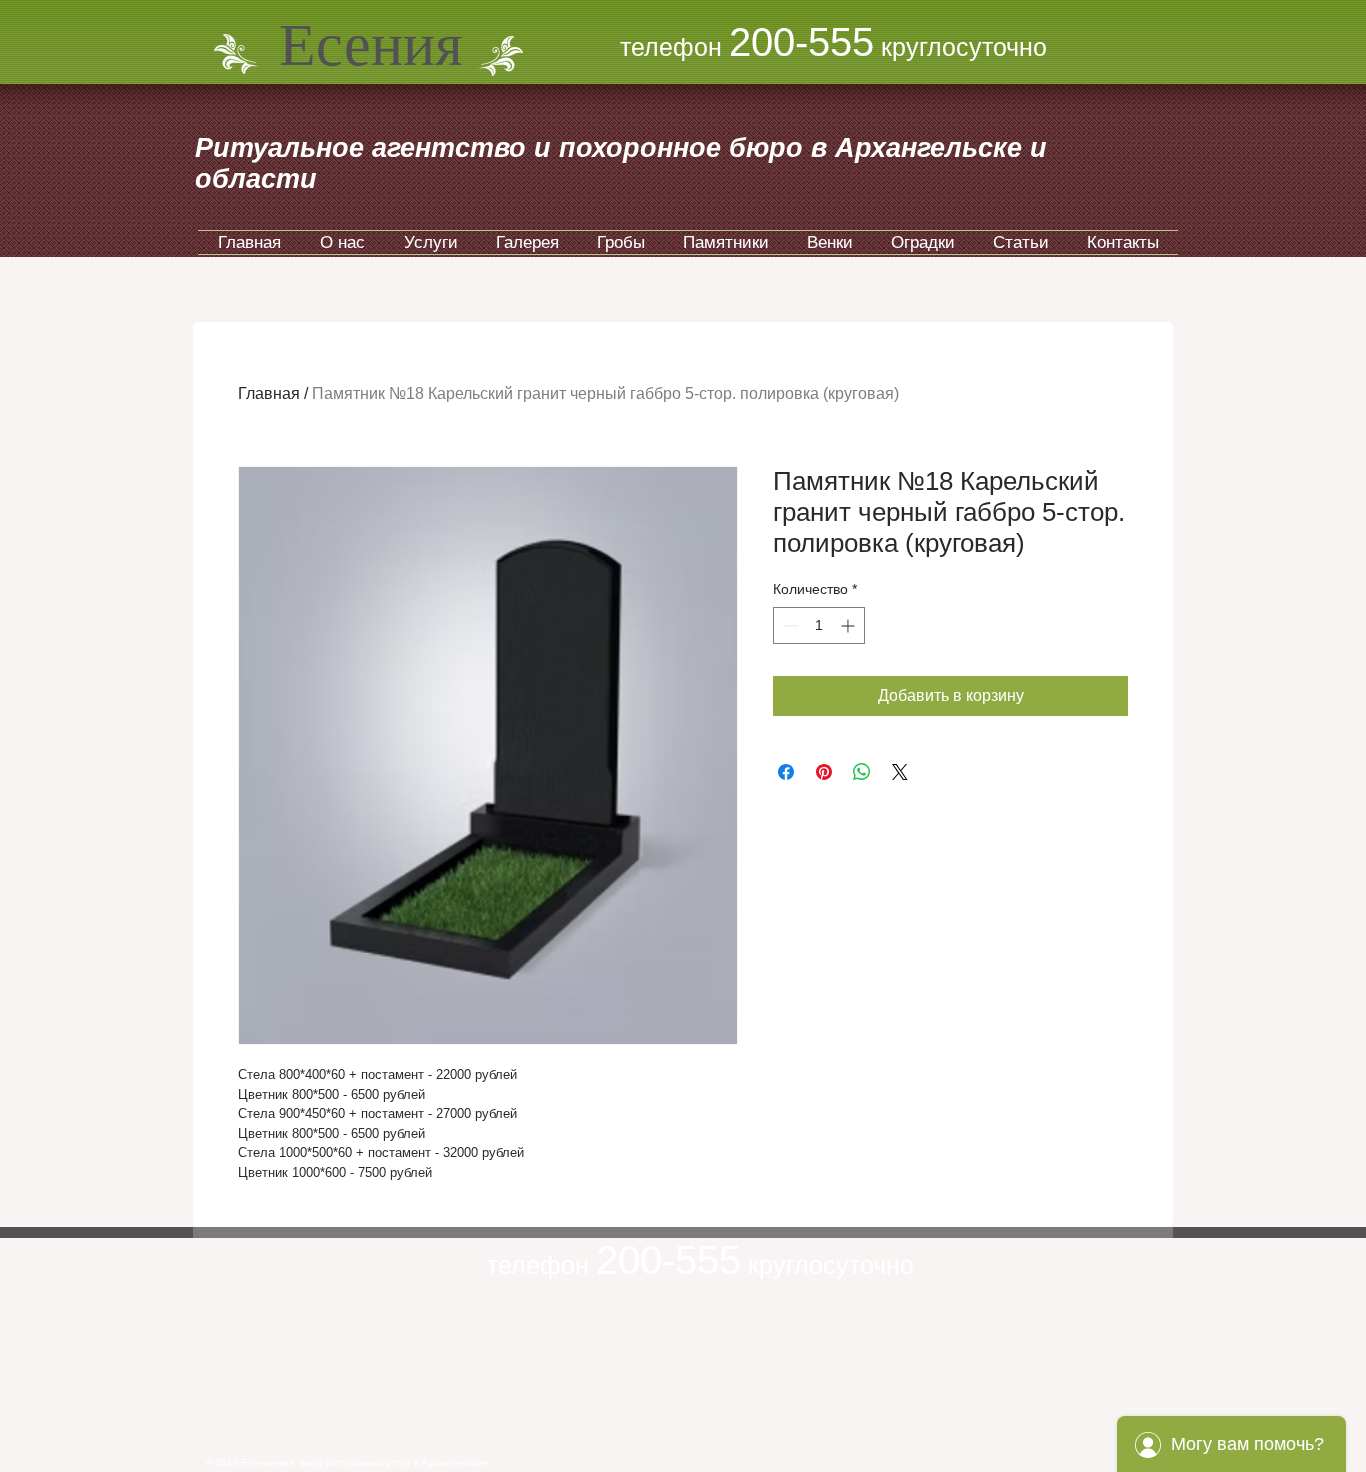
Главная (269, 393)
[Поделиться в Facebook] (786, 772)
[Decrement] (788, 625)
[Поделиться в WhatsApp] (862, 772)
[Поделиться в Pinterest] (824, 772)
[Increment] (849, 625)
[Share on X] (900, 772)
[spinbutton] (819, 625)
